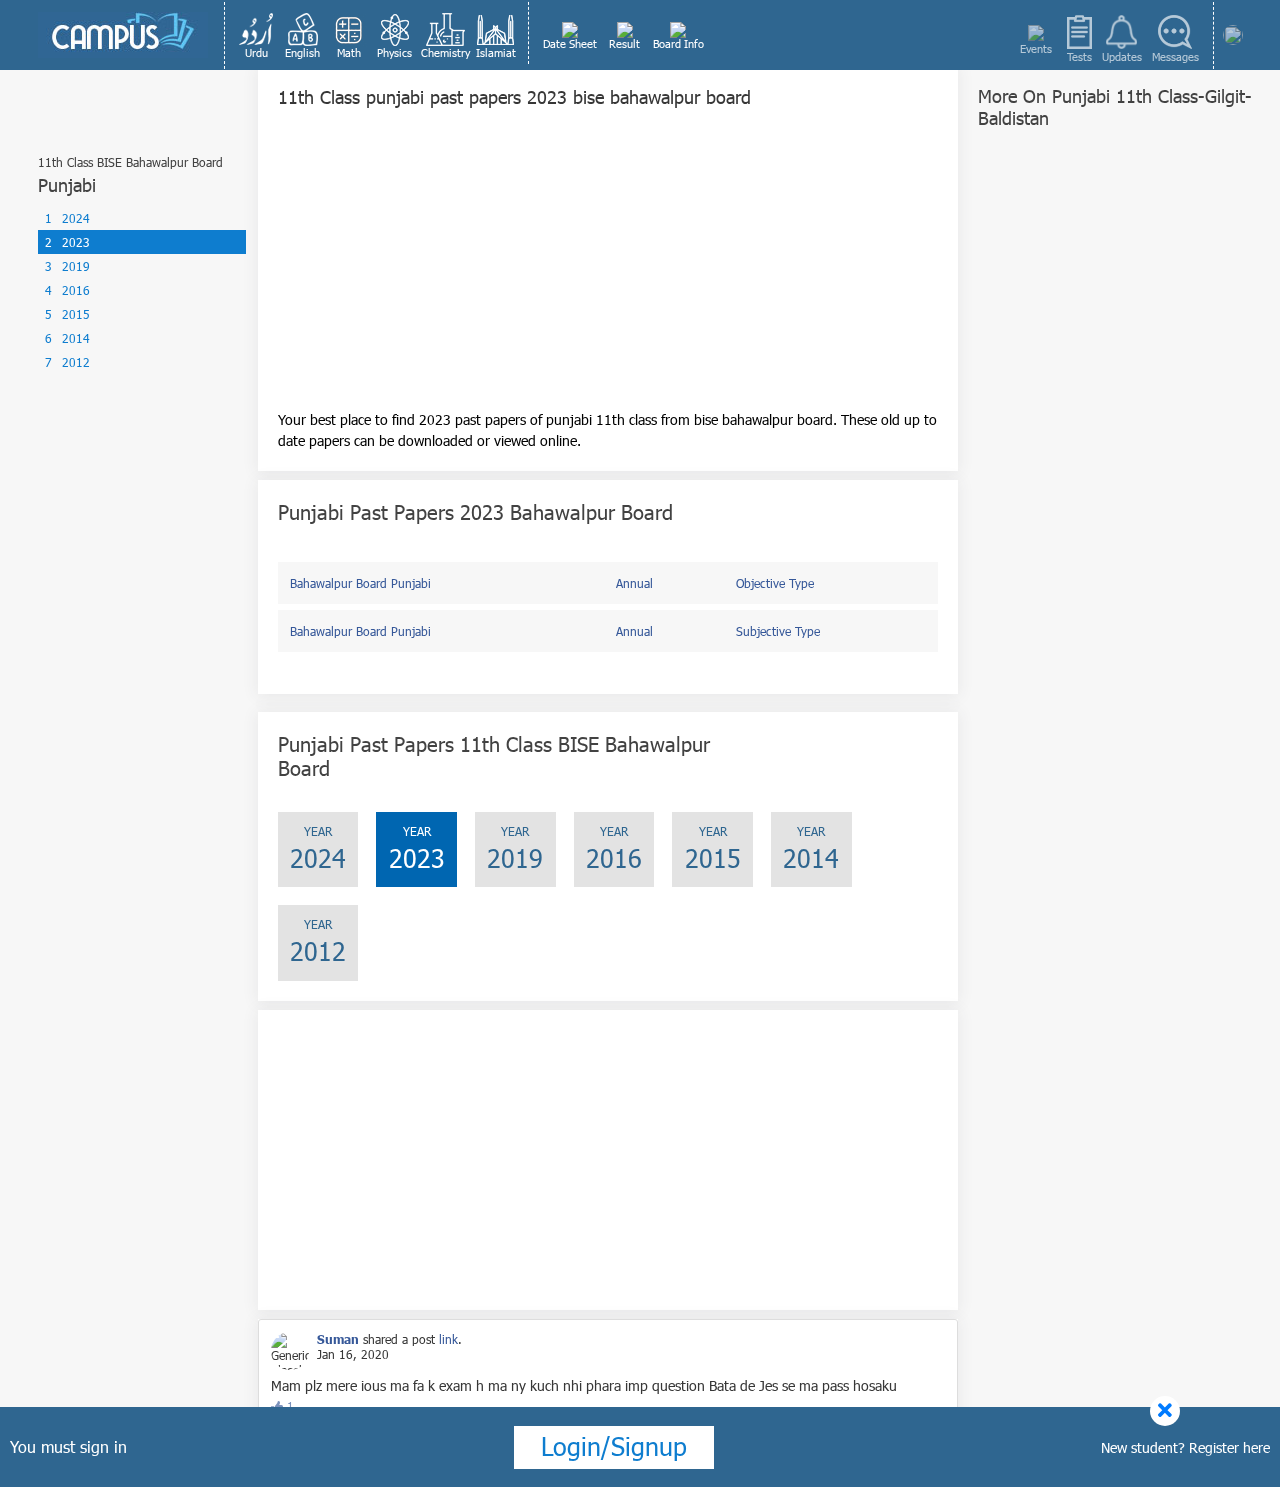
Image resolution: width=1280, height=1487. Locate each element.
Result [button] (624, 43)
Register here (1229, 1447)
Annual (634, 583)
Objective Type (775, 583)
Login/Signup (614, 1446)
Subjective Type (778, 631)
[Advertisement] (608, 269)
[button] (257, 35)
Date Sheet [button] (570, 43)
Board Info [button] (678, 43)
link (448, 1339)
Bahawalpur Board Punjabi (360, 583)
